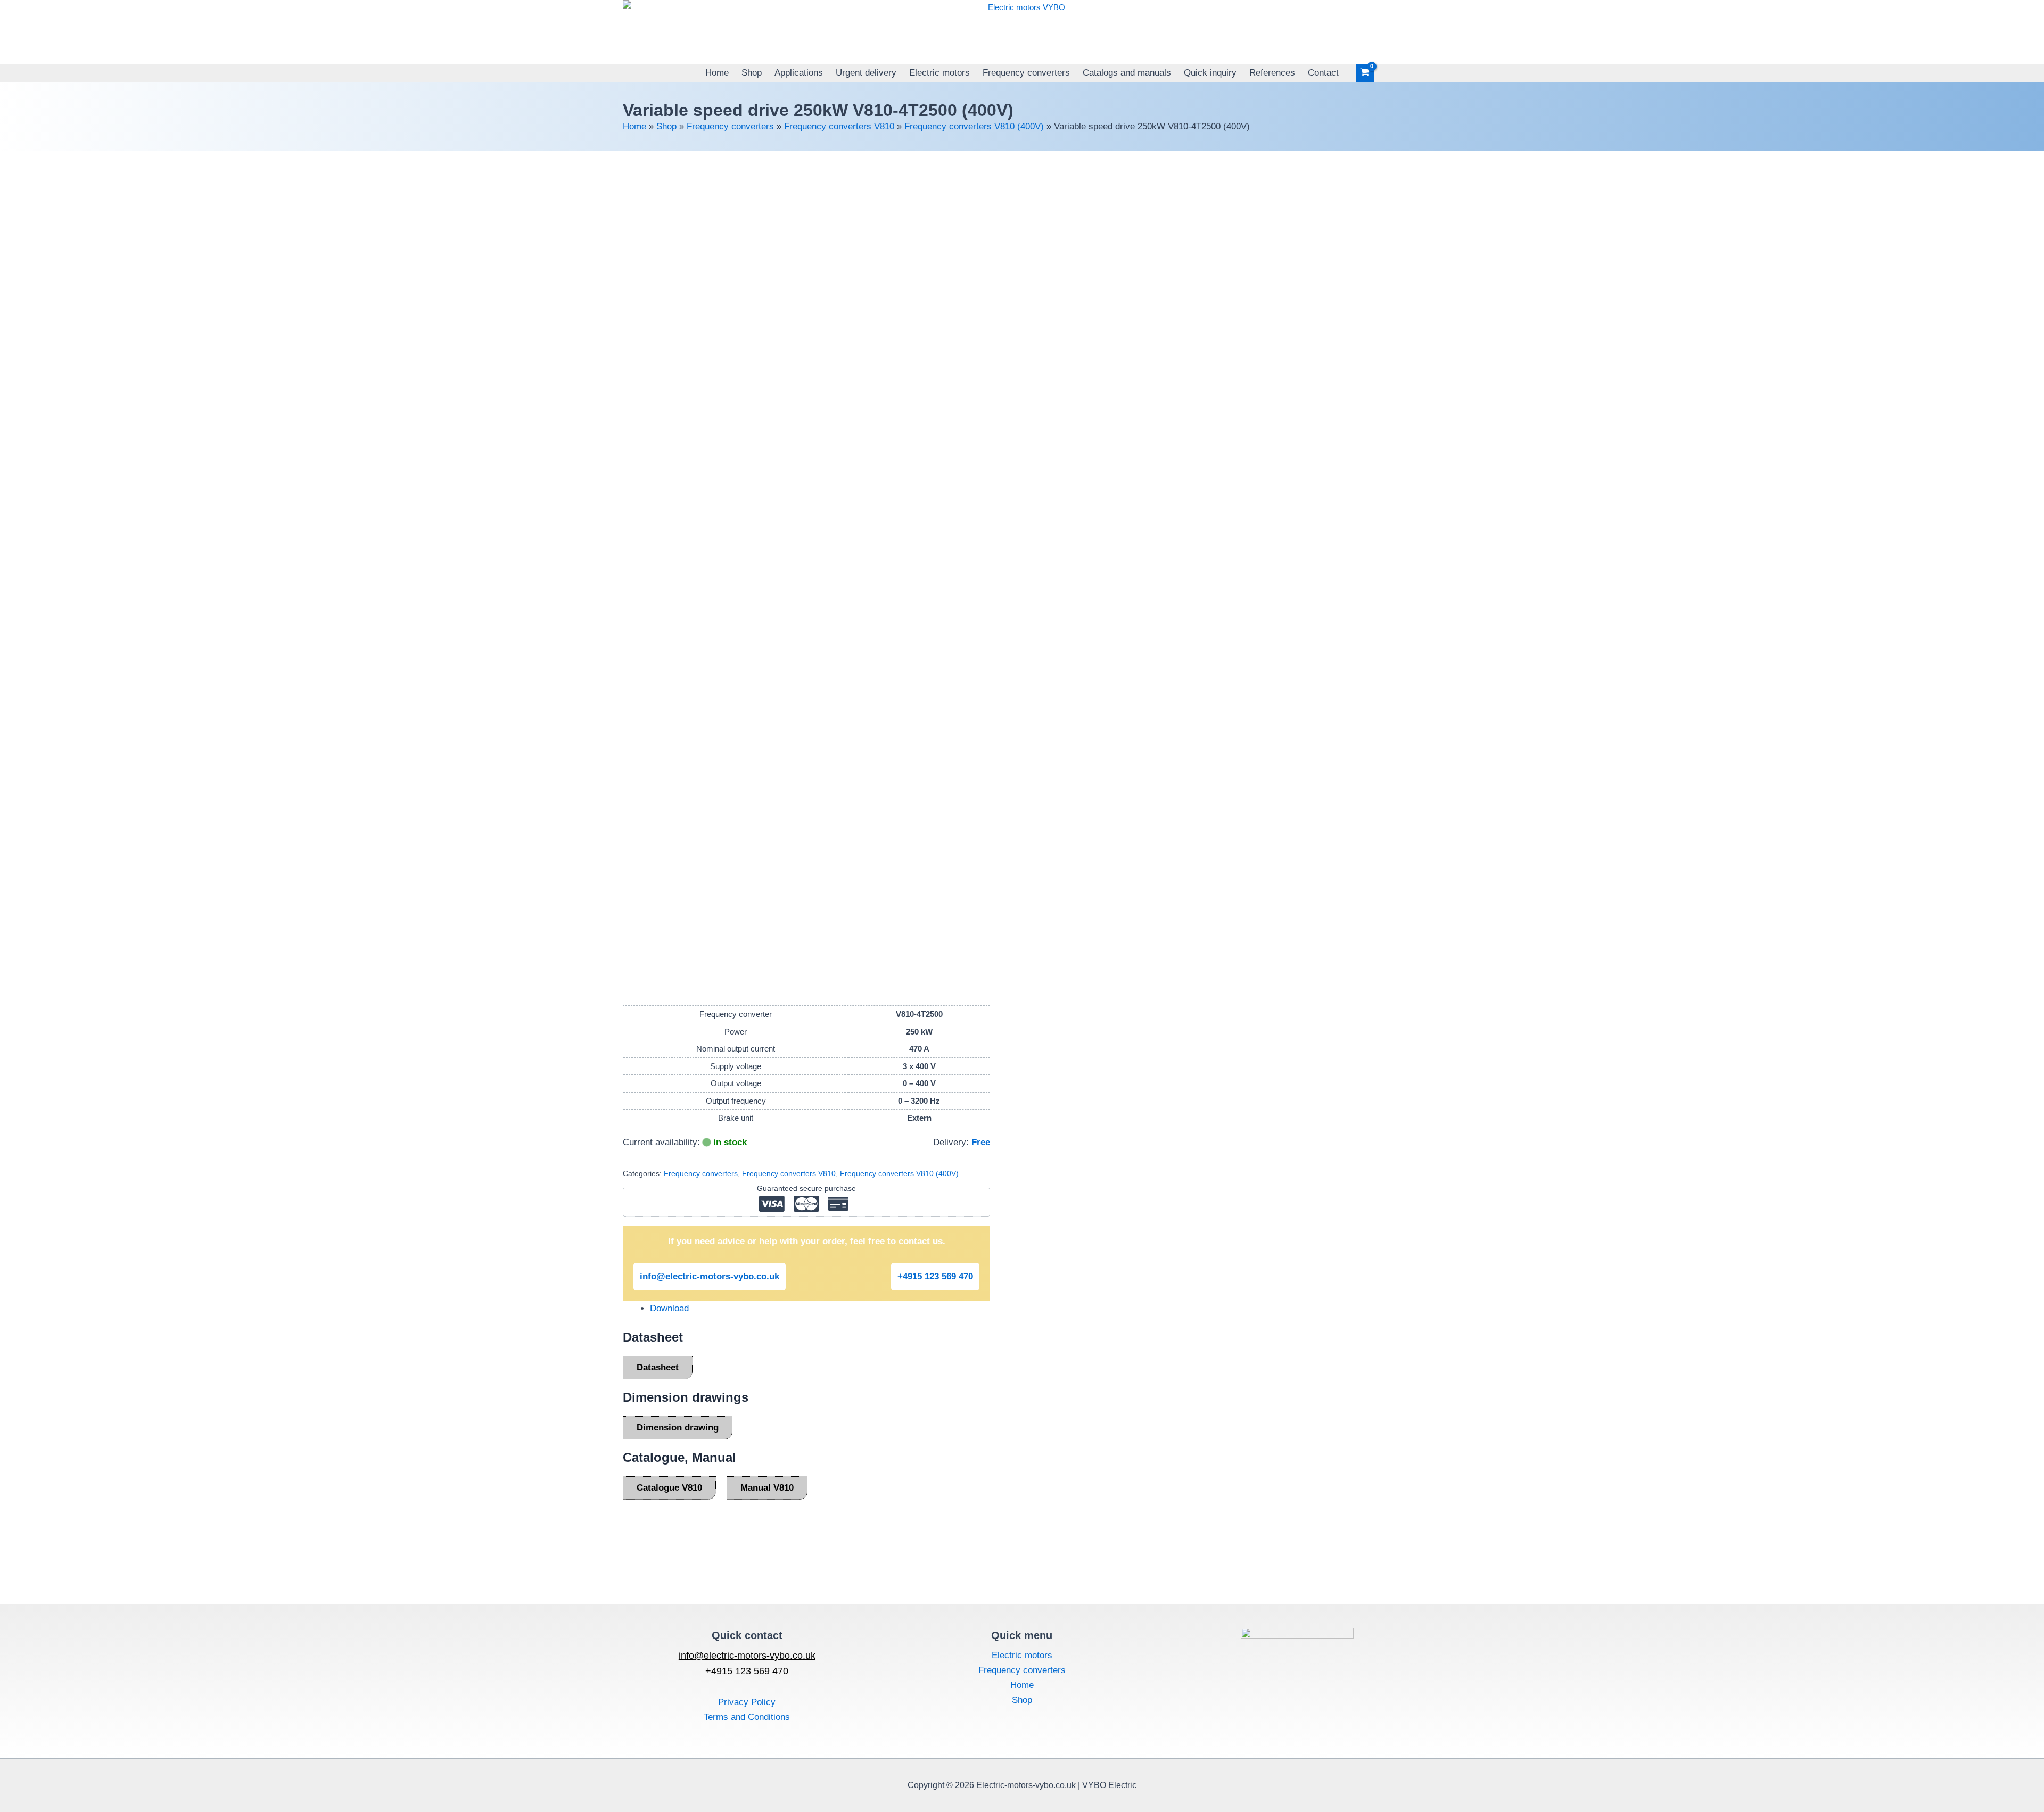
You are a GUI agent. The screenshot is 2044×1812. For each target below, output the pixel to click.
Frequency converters (1026, 73)
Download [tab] (669, 1308)
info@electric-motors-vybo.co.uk (710, 1276)
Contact (1323, 73)
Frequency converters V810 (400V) (974, 126)
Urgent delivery (866, 73)
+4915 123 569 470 (935, 1276)
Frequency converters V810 (839, 126)
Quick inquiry (1210, 73)
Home (717, 73)
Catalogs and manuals (1127, 73)
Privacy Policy (747, 1702)
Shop (752, 73)
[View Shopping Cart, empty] (1365, 73)
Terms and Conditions (747, 1717)
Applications (799, 73)
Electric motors (939, 73)
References (1272, 73)
